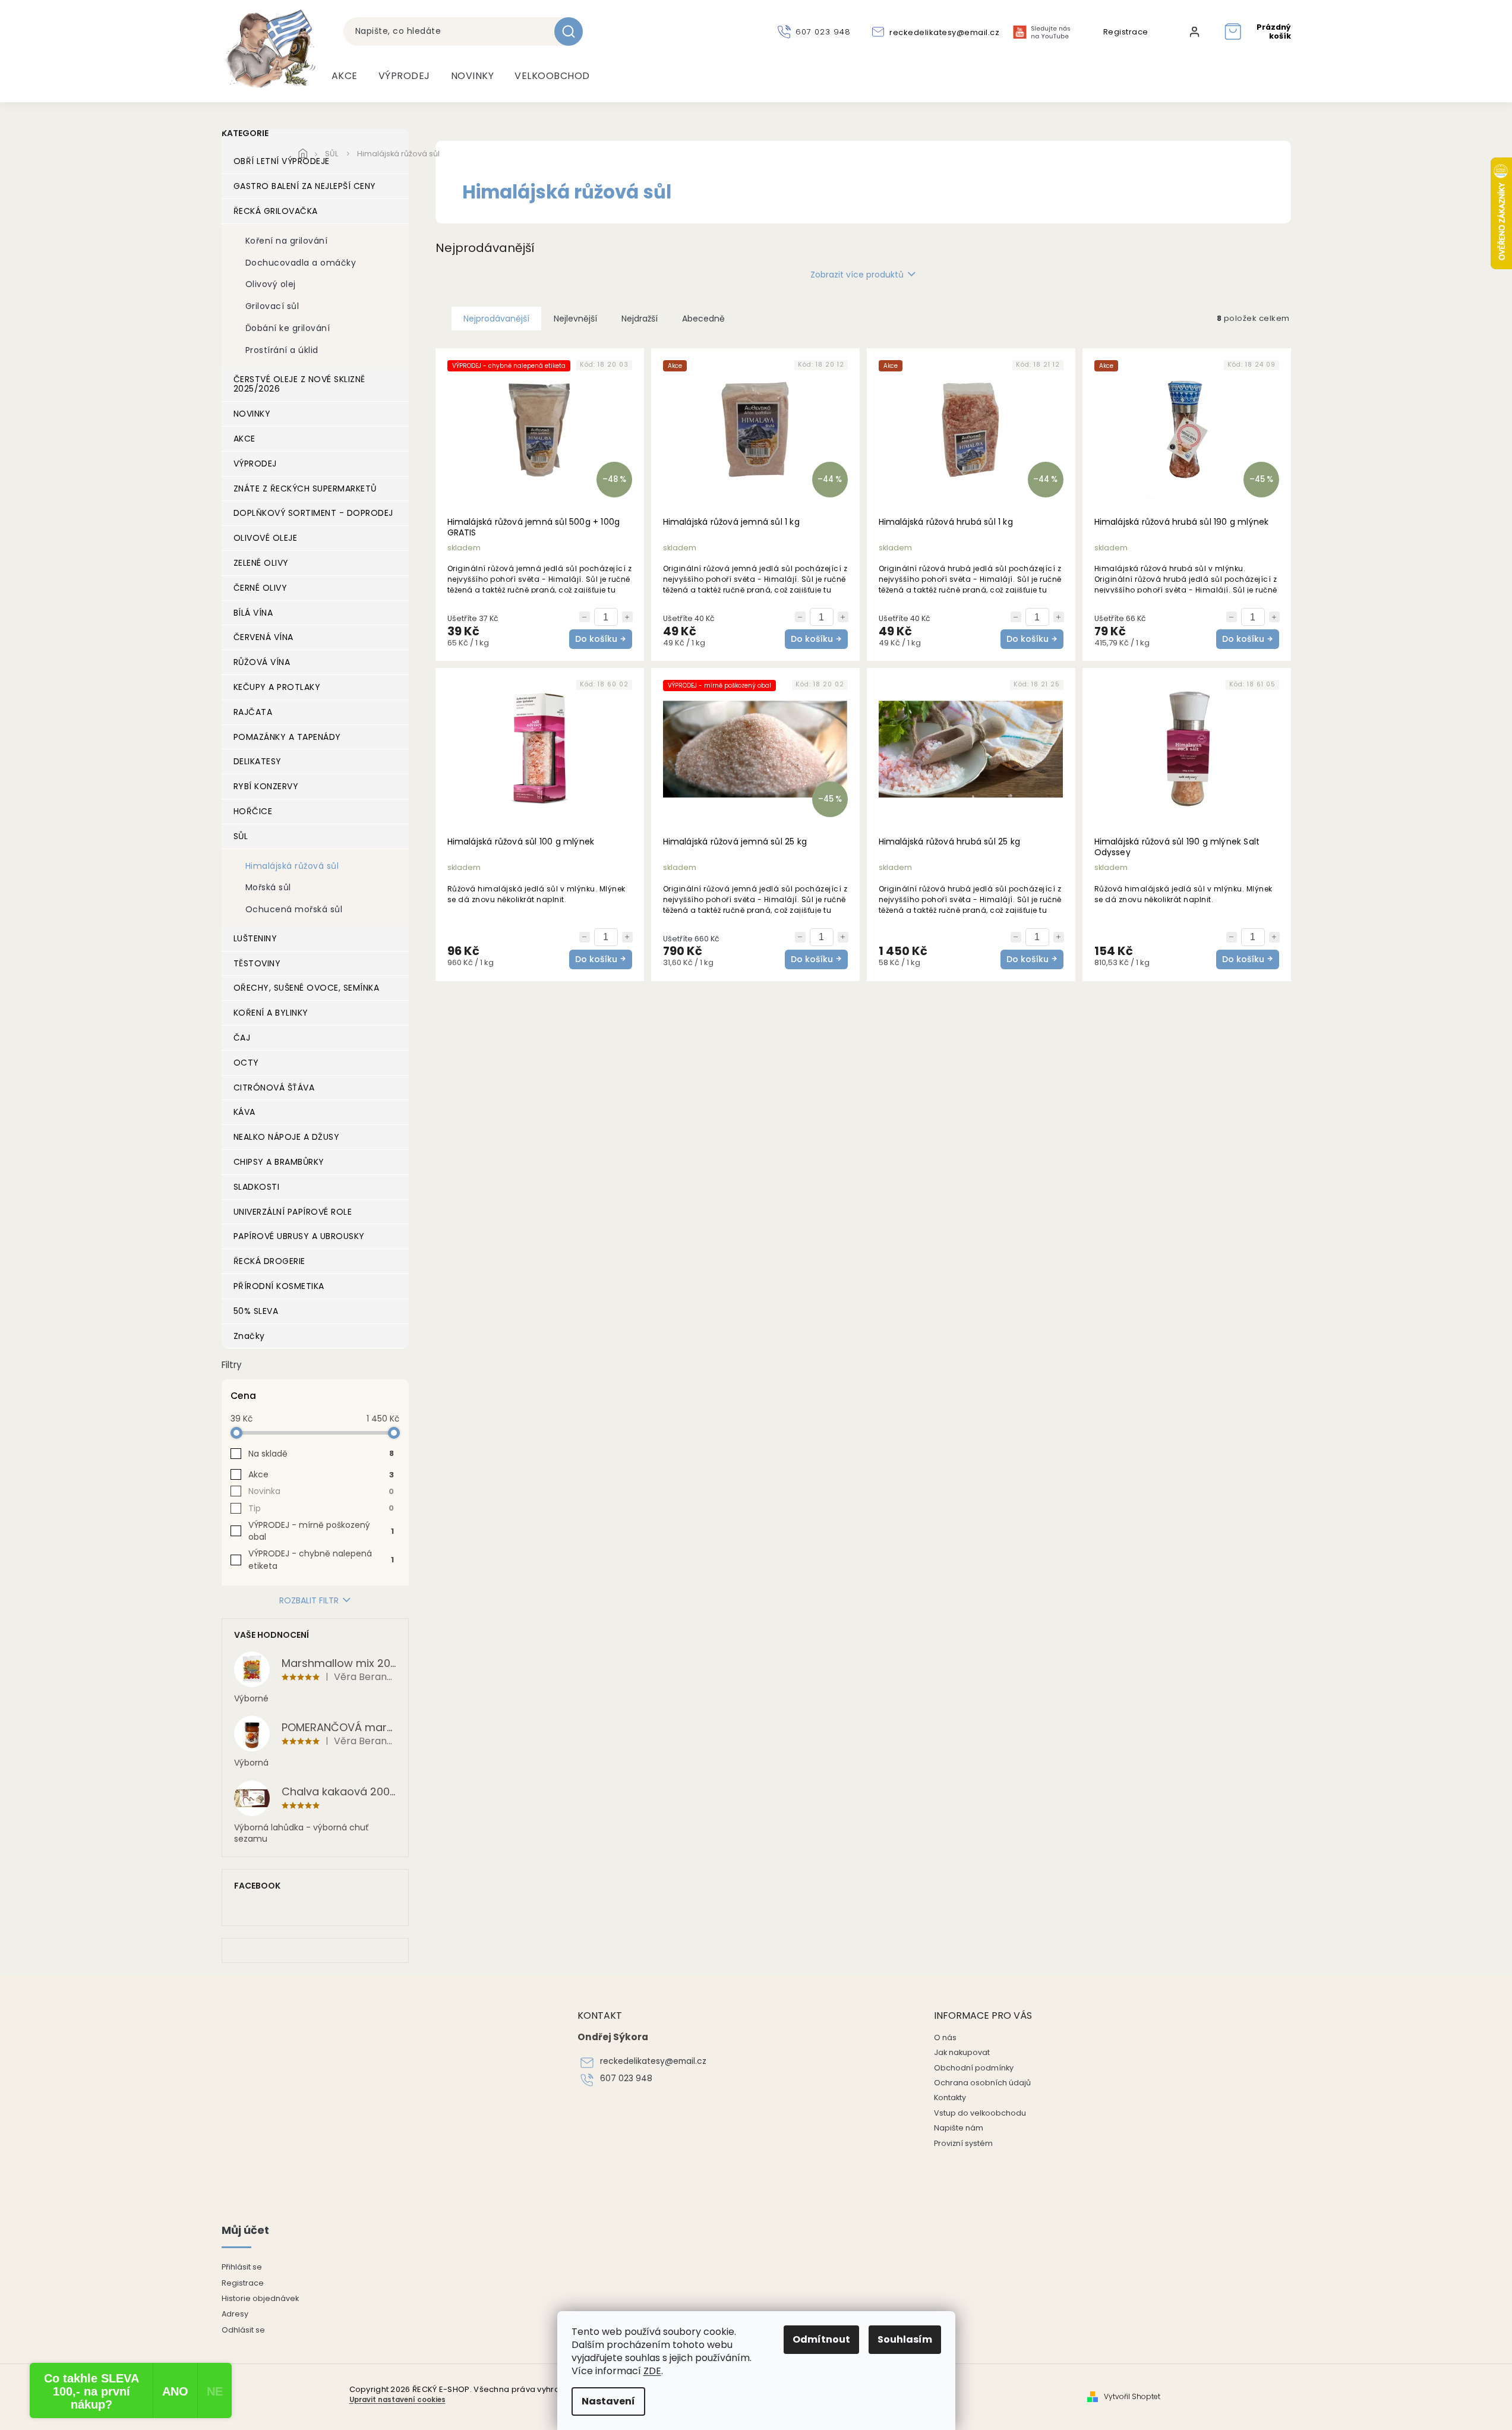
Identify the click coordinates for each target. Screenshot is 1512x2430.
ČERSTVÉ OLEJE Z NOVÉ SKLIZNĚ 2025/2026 (299, 384)
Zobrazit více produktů (857, 275)
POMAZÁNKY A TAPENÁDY (287, 737)
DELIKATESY (258, 761)
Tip (321, 1508)
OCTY (246, 1063)
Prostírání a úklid (282, 350)
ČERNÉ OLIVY (261, 588)
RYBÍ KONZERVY (266, 786)
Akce (321, 1474)
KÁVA (244, 1112)
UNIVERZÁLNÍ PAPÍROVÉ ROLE (293, 1212)
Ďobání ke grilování (288, 328)
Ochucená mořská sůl (294, 909)
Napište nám (959, 2128)
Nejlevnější (575, 319)
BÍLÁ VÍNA (253, 613)
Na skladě (321, 1454)
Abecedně (703, 319)
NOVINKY (252, 414)
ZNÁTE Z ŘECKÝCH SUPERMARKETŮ (305, 488)
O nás (945, 2037)
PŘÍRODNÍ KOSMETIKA (279, 1286)
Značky (249, 1336)
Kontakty (950, 2098)
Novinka (321, 1491)
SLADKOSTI (257, 1187)
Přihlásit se (242, 2267)
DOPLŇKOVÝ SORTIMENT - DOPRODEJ (313, 513)
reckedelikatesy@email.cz (653, 2061)
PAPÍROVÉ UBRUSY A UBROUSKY (299, 1236)
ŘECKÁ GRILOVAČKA (276, 211)
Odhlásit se (243, 2330)
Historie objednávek (260, 2298)
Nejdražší (640, 319)
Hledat (573, 31)
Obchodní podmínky (974, 2068)
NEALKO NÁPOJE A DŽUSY (287, 1137)
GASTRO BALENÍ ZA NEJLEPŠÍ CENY (305, 186)
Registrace (1126, 32)
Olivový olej (271, 284)
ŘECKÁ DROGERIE (269, 1261)
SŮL (241, 836)
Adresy (235, 2314)
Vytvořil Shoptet (1132, 2397)
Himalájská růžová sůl (292, 866)
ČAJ (242, 1038)
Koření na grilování (287, 241)
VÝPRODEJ (255, 464)
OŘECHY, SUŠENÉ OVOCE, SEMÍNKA (307, 988)
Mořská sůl (268, 887)
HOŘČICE (253, 811)
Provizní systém (963, 2143)
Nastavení (608, 2401)
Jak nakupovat (962, 2052)
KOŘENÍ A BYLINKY (271, 1013)
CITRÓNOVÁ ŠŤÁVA (274, 1088)
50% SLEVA (256, 1311)
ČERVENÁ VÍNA (263, 637)
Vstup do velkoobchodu (980, 2113)
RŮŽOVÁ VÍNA (262, 662)
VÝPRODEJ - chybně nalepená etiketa (321, 1559)
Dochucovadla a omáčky (301, 263)
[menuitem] (345, 76)
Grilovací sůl (272, 306)
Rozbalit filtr (309, 1601)
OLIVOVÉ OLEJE (266, 538)
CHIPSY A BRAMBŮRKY (279, 1162)
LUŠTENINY (255, 938)
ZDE (652, 2371)
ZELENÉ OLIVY (261, 563)
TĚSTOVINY (257, 963)
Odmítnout (821, 2339)
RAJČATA (253, 712)
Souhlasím (905, 2339)
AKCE (244, 439)
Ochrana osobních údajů (982, 2083)
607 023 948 (626, 2078)
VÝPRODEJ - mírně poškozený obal (321, 1531)
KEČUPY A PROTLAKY (277, 687)
